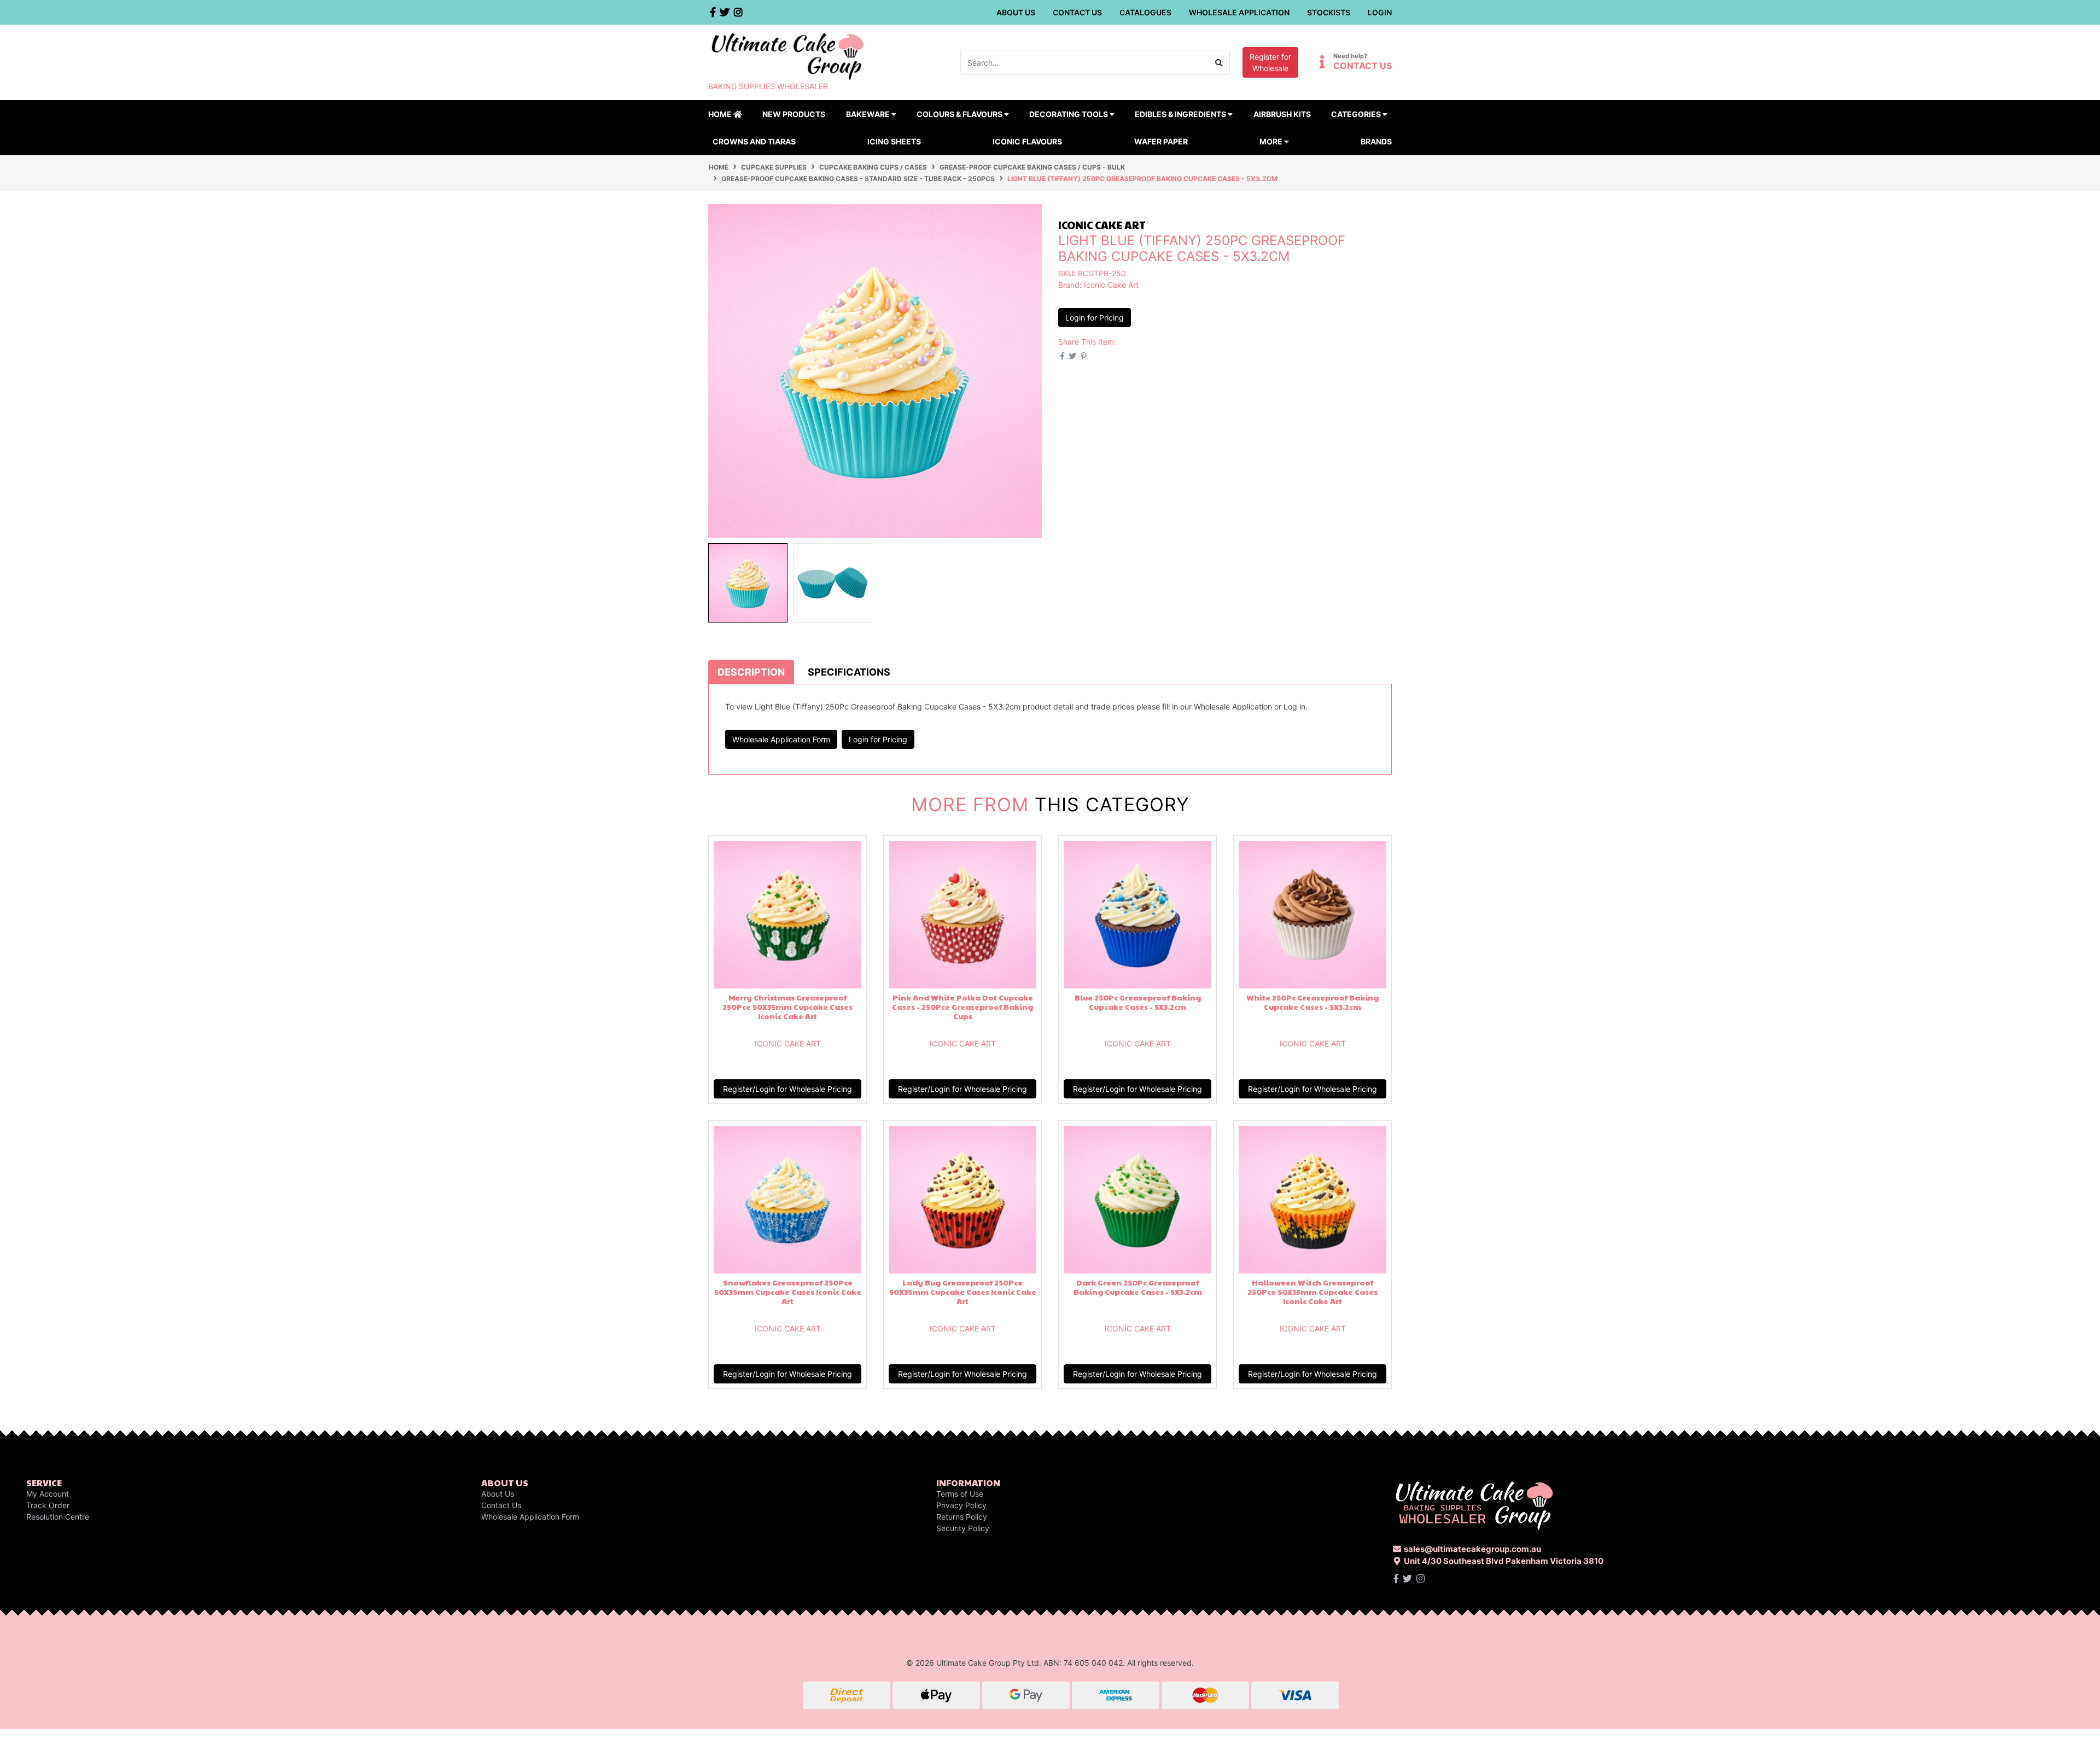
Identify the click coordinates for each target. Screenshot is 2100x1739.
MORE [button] (1272, 141)
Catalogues (1145, 12)
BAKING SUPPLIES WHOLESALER (768, 86)
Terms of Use (960, 1494)
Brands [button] (1376, 141)
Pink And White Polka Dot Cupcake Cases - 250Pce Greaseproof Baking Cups (962, 1007)
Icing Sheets (894, 141)
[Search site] (1219, 62)
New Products (794, 114)
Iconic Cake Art (1111, 285)
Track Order (48, 1505)
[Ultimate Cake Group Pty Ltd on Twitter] (1407, 1579)
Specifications (849, 672)
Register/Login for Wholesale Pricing (787, 1089)
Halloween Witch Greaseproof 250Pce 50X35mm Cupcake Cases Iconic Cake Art (1312, 1292)
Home (721, 114)
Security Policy (963, 1528)
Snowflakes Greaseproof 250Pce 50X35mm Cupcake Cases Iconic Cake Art (788, 1292)
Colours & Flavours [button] (960, 114)
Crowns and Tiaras (754, 141)
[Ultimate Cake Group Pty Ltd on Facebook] (1396, 1579)
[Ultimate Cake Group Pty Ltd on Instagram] (1421, 1579)
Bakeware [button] (869, 114)
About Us (1016, 12)
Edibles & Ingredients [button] (1181, 114)
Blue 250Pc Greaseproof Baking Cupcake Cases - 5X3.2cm (1138, 1002)
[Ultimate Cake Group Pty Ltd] (787, 56)
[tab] (751, 672)
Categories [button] (1357, 114)
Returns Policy (962, 1517)
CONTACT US (1363, 66)
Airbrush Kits (1282, 114)
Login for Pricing (1095, 318)
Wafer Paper (1161, 141)
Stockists (1329, 12)
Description (751, 672)
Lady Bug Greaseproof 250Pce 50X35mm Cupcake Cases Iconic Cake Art (963, 1292)
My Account (48, 1494)
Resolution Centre (58, 1517)
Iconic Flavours (1027, 141)
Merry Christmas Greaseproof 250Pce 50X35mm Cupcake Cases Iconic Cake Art (787, 1007)
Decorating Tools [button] (1069, 114)
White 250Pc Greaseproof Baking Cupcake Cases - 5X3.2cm (1312, 1002)
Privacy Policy (961, 1505)
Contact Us (1077, 12)
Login (1380, 12)
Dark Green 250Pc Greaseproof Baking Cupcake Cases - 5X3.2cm (1138, 1287)
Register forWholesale (1270, 62)
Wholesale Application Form (781, 739)
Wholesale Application (1239, 12)
